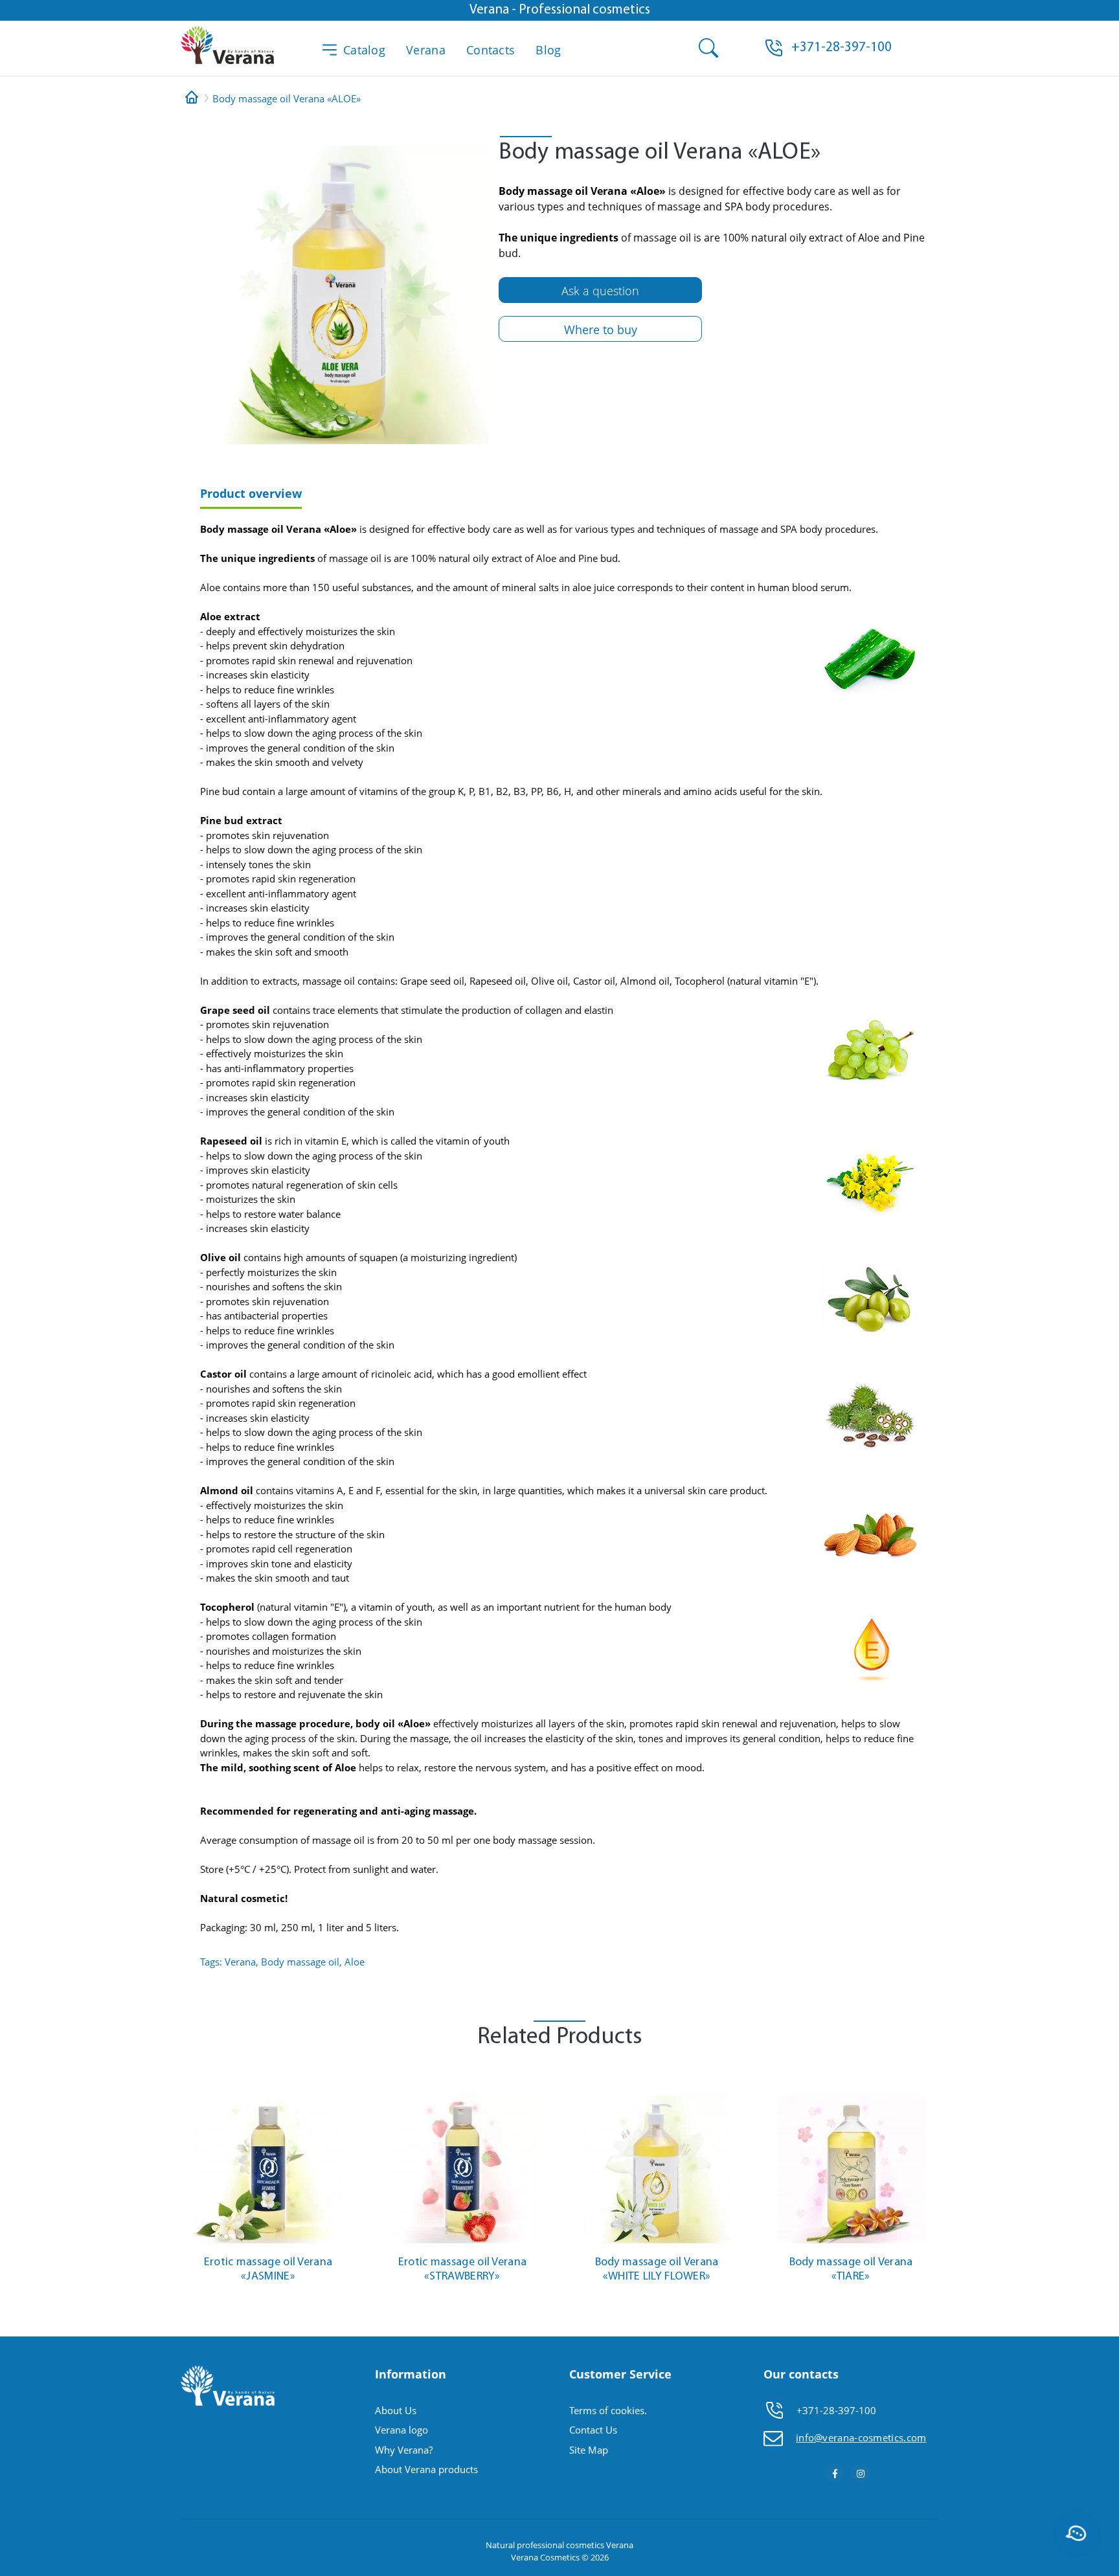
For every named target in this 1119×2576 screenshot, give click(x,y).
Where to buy (601, 330)
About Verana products (426, 2469)
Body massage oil (300, 1962)
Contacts (491, 50)
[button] (842, 48)
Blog (548, 50)
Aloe (355, 1962)
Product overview (251, 493)
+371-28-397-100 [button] (836, 2410)
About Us (396, 2410)
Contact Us (593, 2430)
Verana (426, 50)
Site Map (589, 2450)
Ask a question (600, 291)
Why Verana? (404, 2450)
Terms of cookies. (608, 2410)
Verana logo (401, 2430)
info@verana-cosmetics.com (861, 2437)
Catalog (364, 50)
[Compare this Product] (340, 2104)
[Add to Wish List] (340, 2085)
